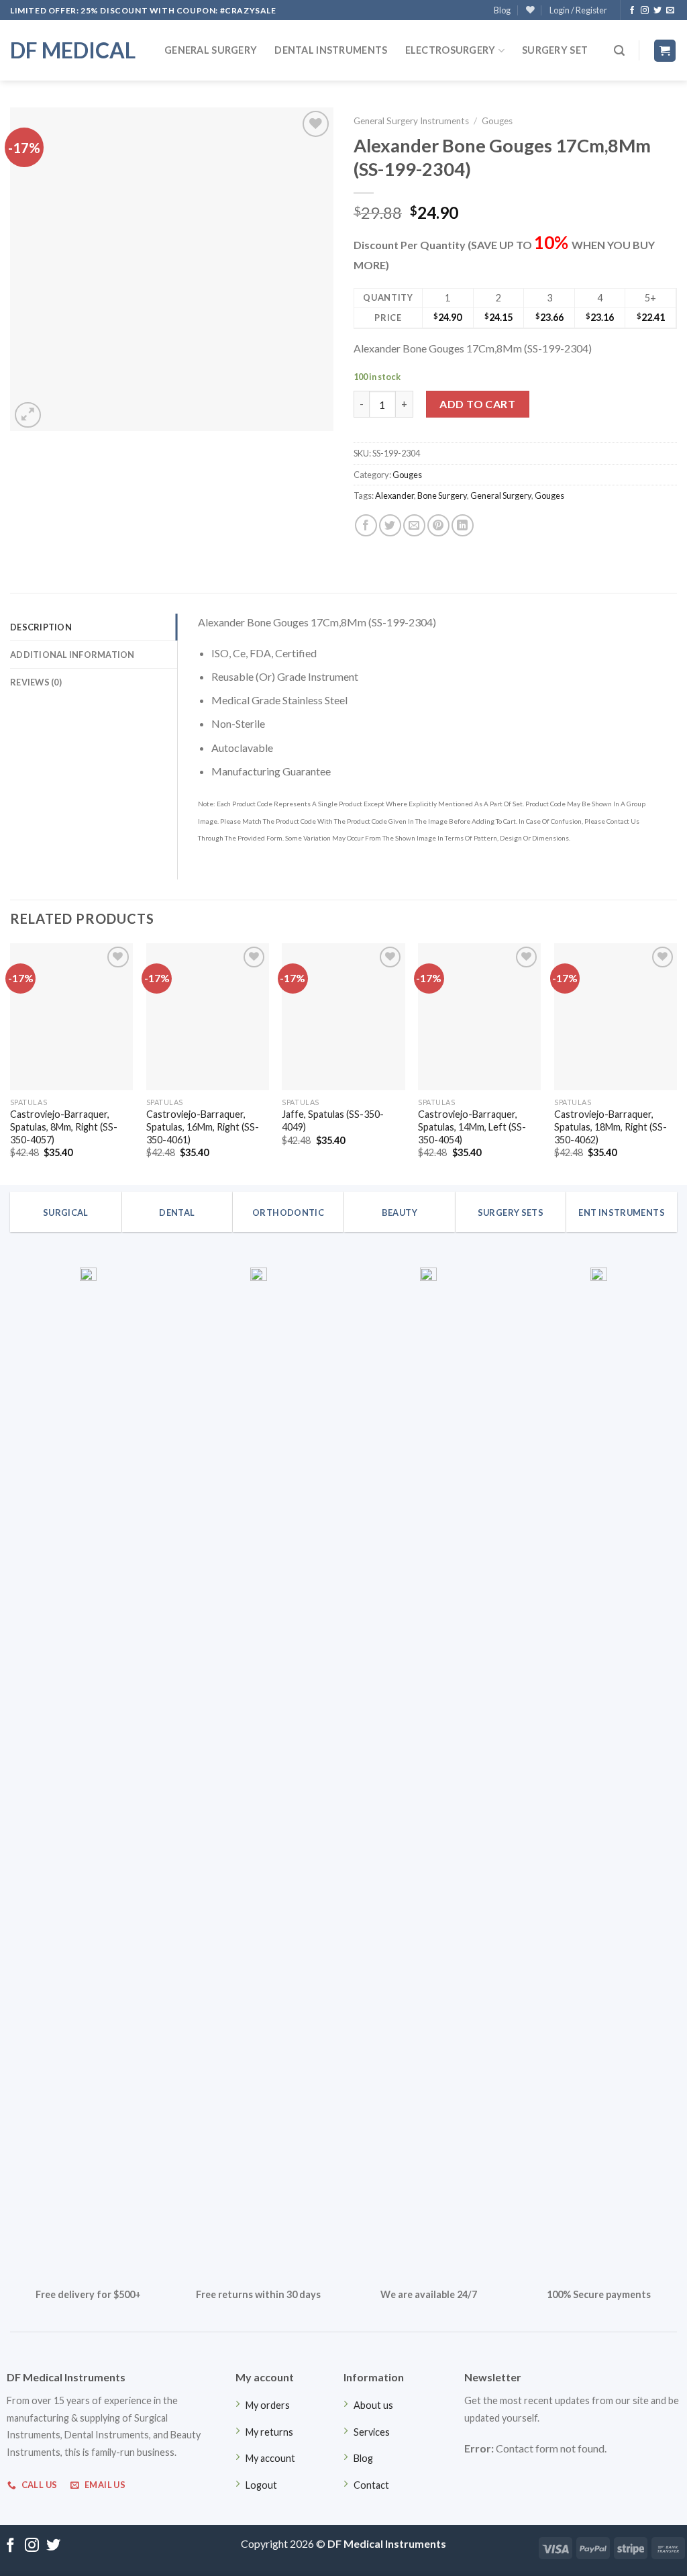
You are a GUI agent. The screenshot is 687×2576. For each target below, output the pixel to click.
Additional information (72, 655)
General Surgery (211, 50)
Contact (371, 2485)
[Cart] (665, 51)
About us (373, 2405)
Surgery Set (555, 50)
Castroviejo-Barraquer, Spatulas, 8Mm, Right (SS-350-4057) (64, 1127)
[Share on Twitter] (390, 525)
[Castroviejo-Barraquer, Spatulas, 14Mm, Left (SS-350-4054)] (479, 1017)
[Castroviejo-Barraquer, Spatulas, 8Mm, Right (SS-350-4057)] (71, 1017)
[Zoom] (28, 415)
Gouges (497, 121)
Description (41, 627)
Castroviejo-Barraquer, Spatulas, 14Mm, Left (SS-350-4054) (472, 1127)
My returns (269, 2432)
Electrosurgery (451, 50)
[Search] (619, 51)
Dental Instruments (331, 50)
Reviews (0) (36, 682)
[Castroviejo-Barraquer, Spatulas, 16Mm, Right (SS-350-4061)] (208, 1017)
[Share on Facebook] (366, 525)
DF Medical (73, 50)
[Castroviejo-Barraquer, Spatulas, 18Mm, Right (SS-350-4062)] (616, 1017)
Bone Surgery (442, 495)
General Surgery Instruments (411, 121)
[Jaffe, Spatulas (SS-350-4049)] (343, 1017)
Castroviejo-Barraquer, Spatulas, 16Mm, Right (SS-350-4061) (203, 1127)
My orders (268, 2405)
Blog (502, 10)
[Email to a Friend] (414, 525)
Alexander (394, 495)
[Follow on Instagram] (645, 11)
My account (270, 2458)
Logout (261, 2485)
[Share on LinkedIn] (463, 525)
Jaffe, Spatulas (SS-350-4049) (333, 1120)
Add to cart (477, 404)
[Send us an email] (670, 11)
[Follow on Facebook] (632, 11)
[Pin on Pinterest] (438, 525)
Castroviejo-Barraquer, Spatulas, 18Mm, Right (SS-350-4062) (611, 1127)
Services (372, 2432)
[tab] (94, 627)
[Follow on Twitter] (657, 11)
